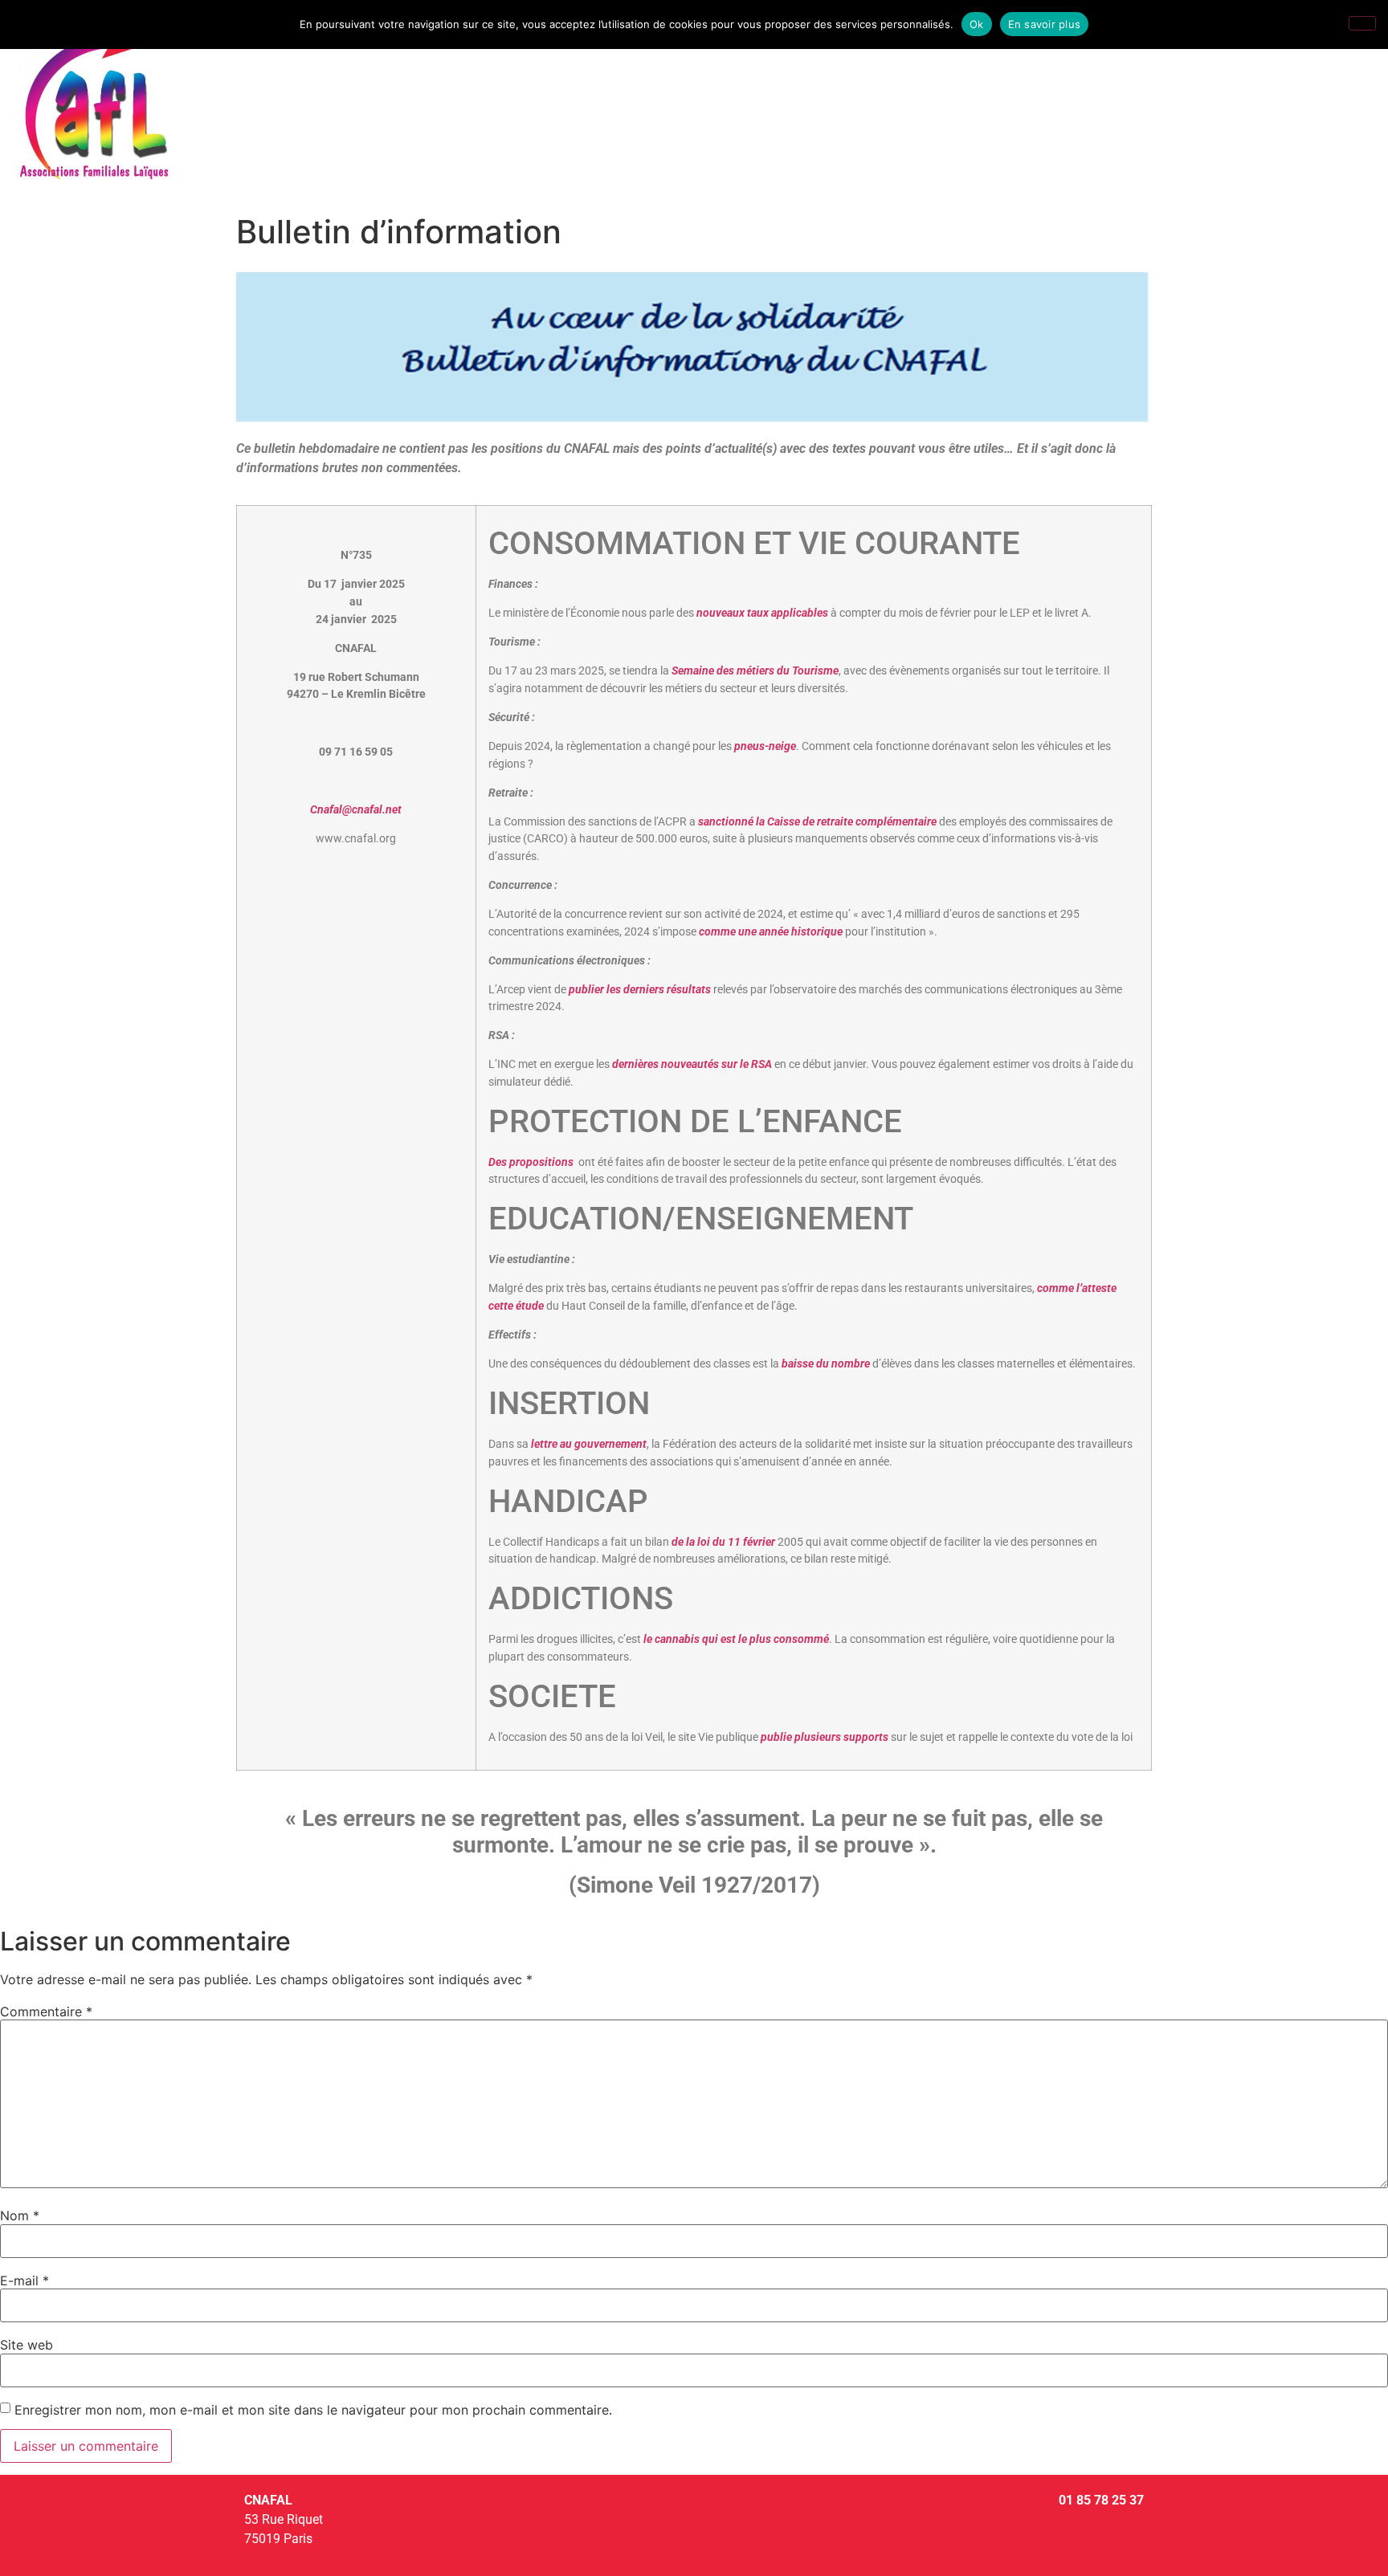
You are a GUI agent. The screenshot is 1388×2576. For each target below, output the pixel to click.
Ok (977, 24)
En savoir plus (1045, 24)
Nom (20, 2215)
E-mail (24, 2280)
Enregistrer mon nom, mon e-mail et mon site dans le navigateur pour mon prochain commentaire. (313, 2410)
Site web (27, 2345)
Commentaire (46, 2011)
